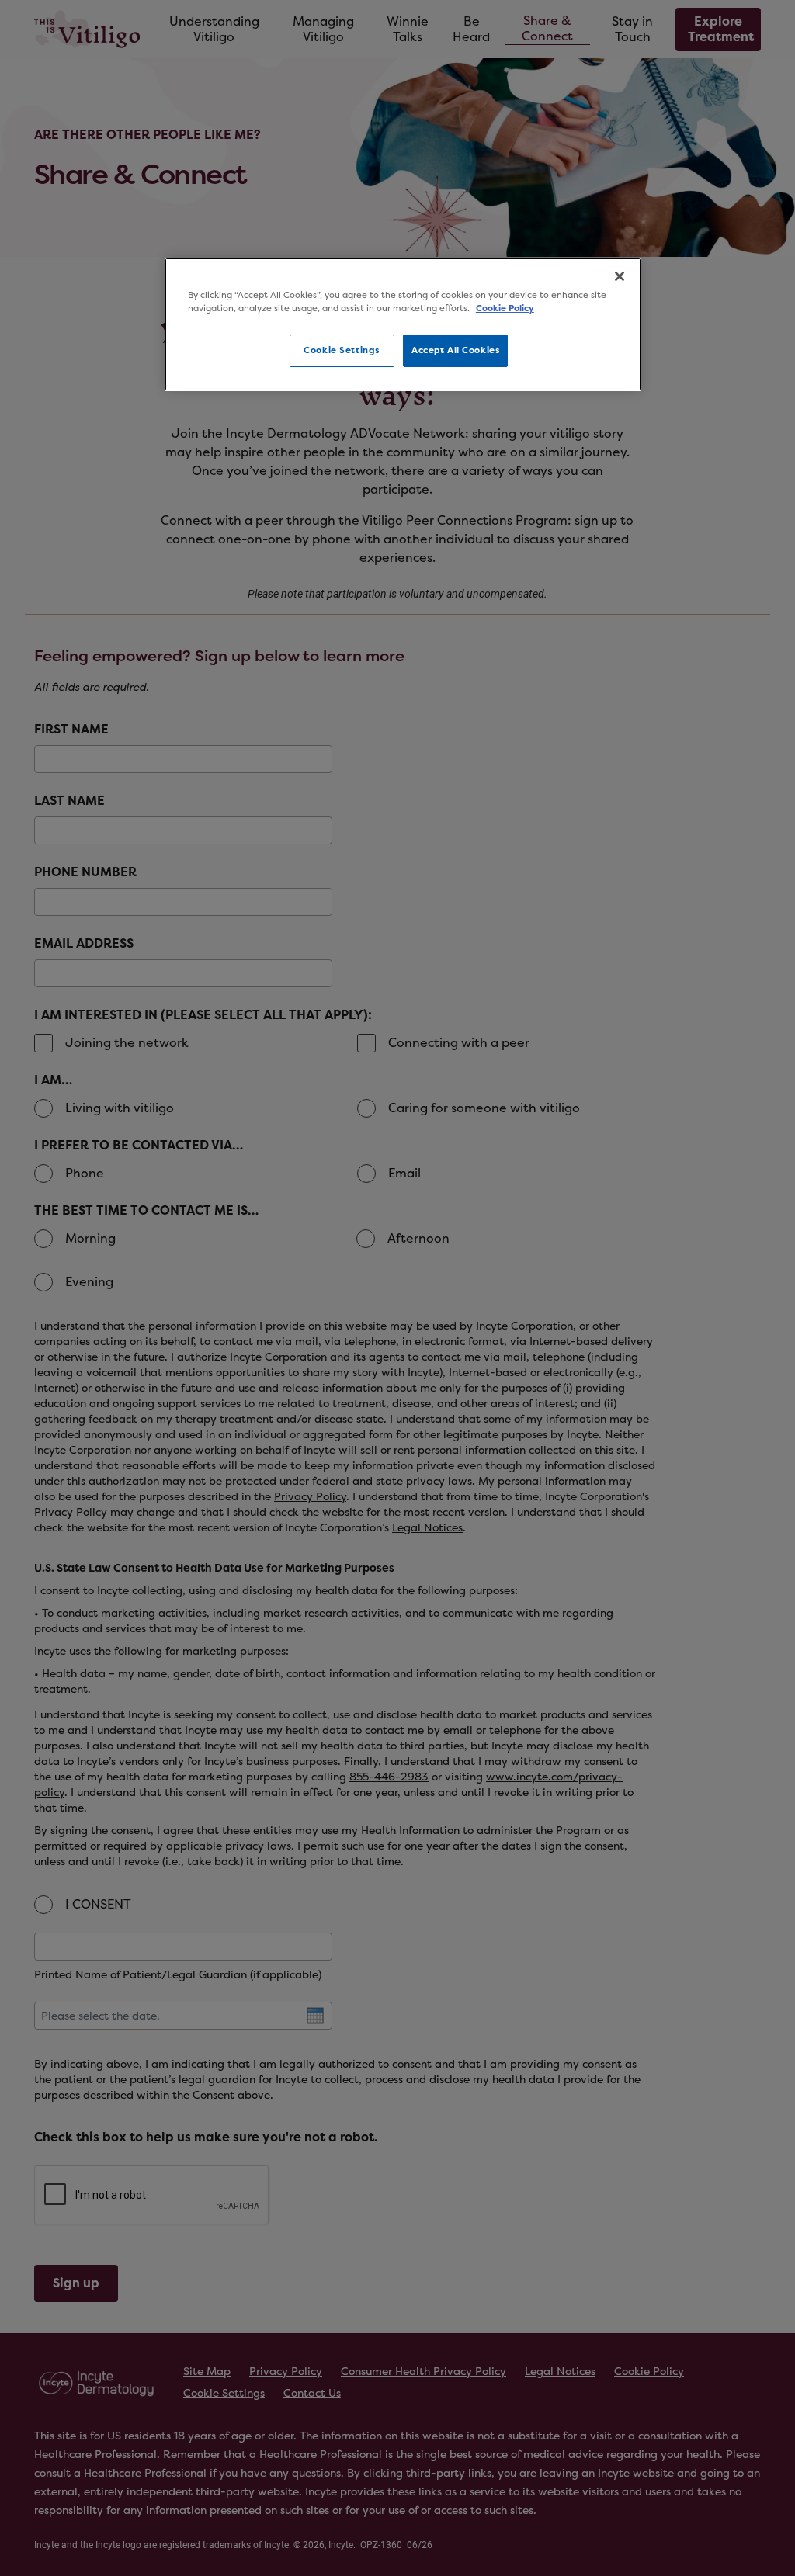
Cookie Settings (342, 350)
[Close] (620, 276)
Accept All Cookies (455, 350)
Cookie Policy (505, 309)
